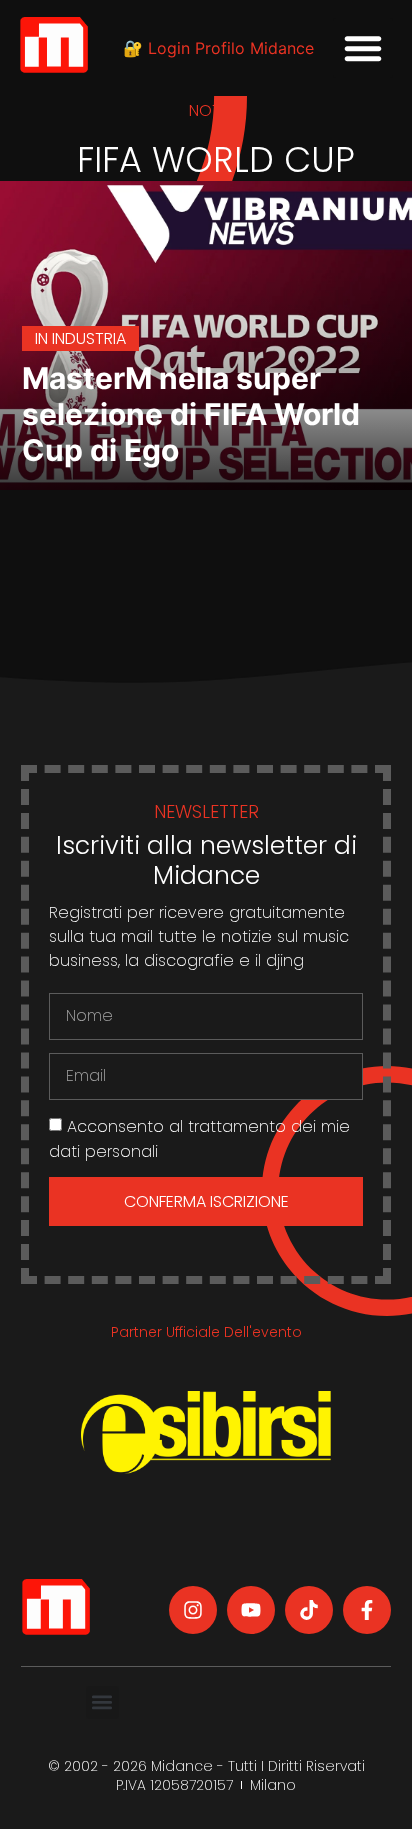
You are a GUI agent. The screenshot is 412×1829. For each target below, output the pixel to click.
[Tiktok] (309, 1610)
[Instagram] (193, 1610)
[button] (363, 48)
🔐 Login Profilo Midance (218, 48)
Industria (89, 338)
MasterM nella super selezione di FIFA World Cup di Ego (191, 414)
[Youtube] (251, 1610)
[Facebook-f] (367, 1610)
